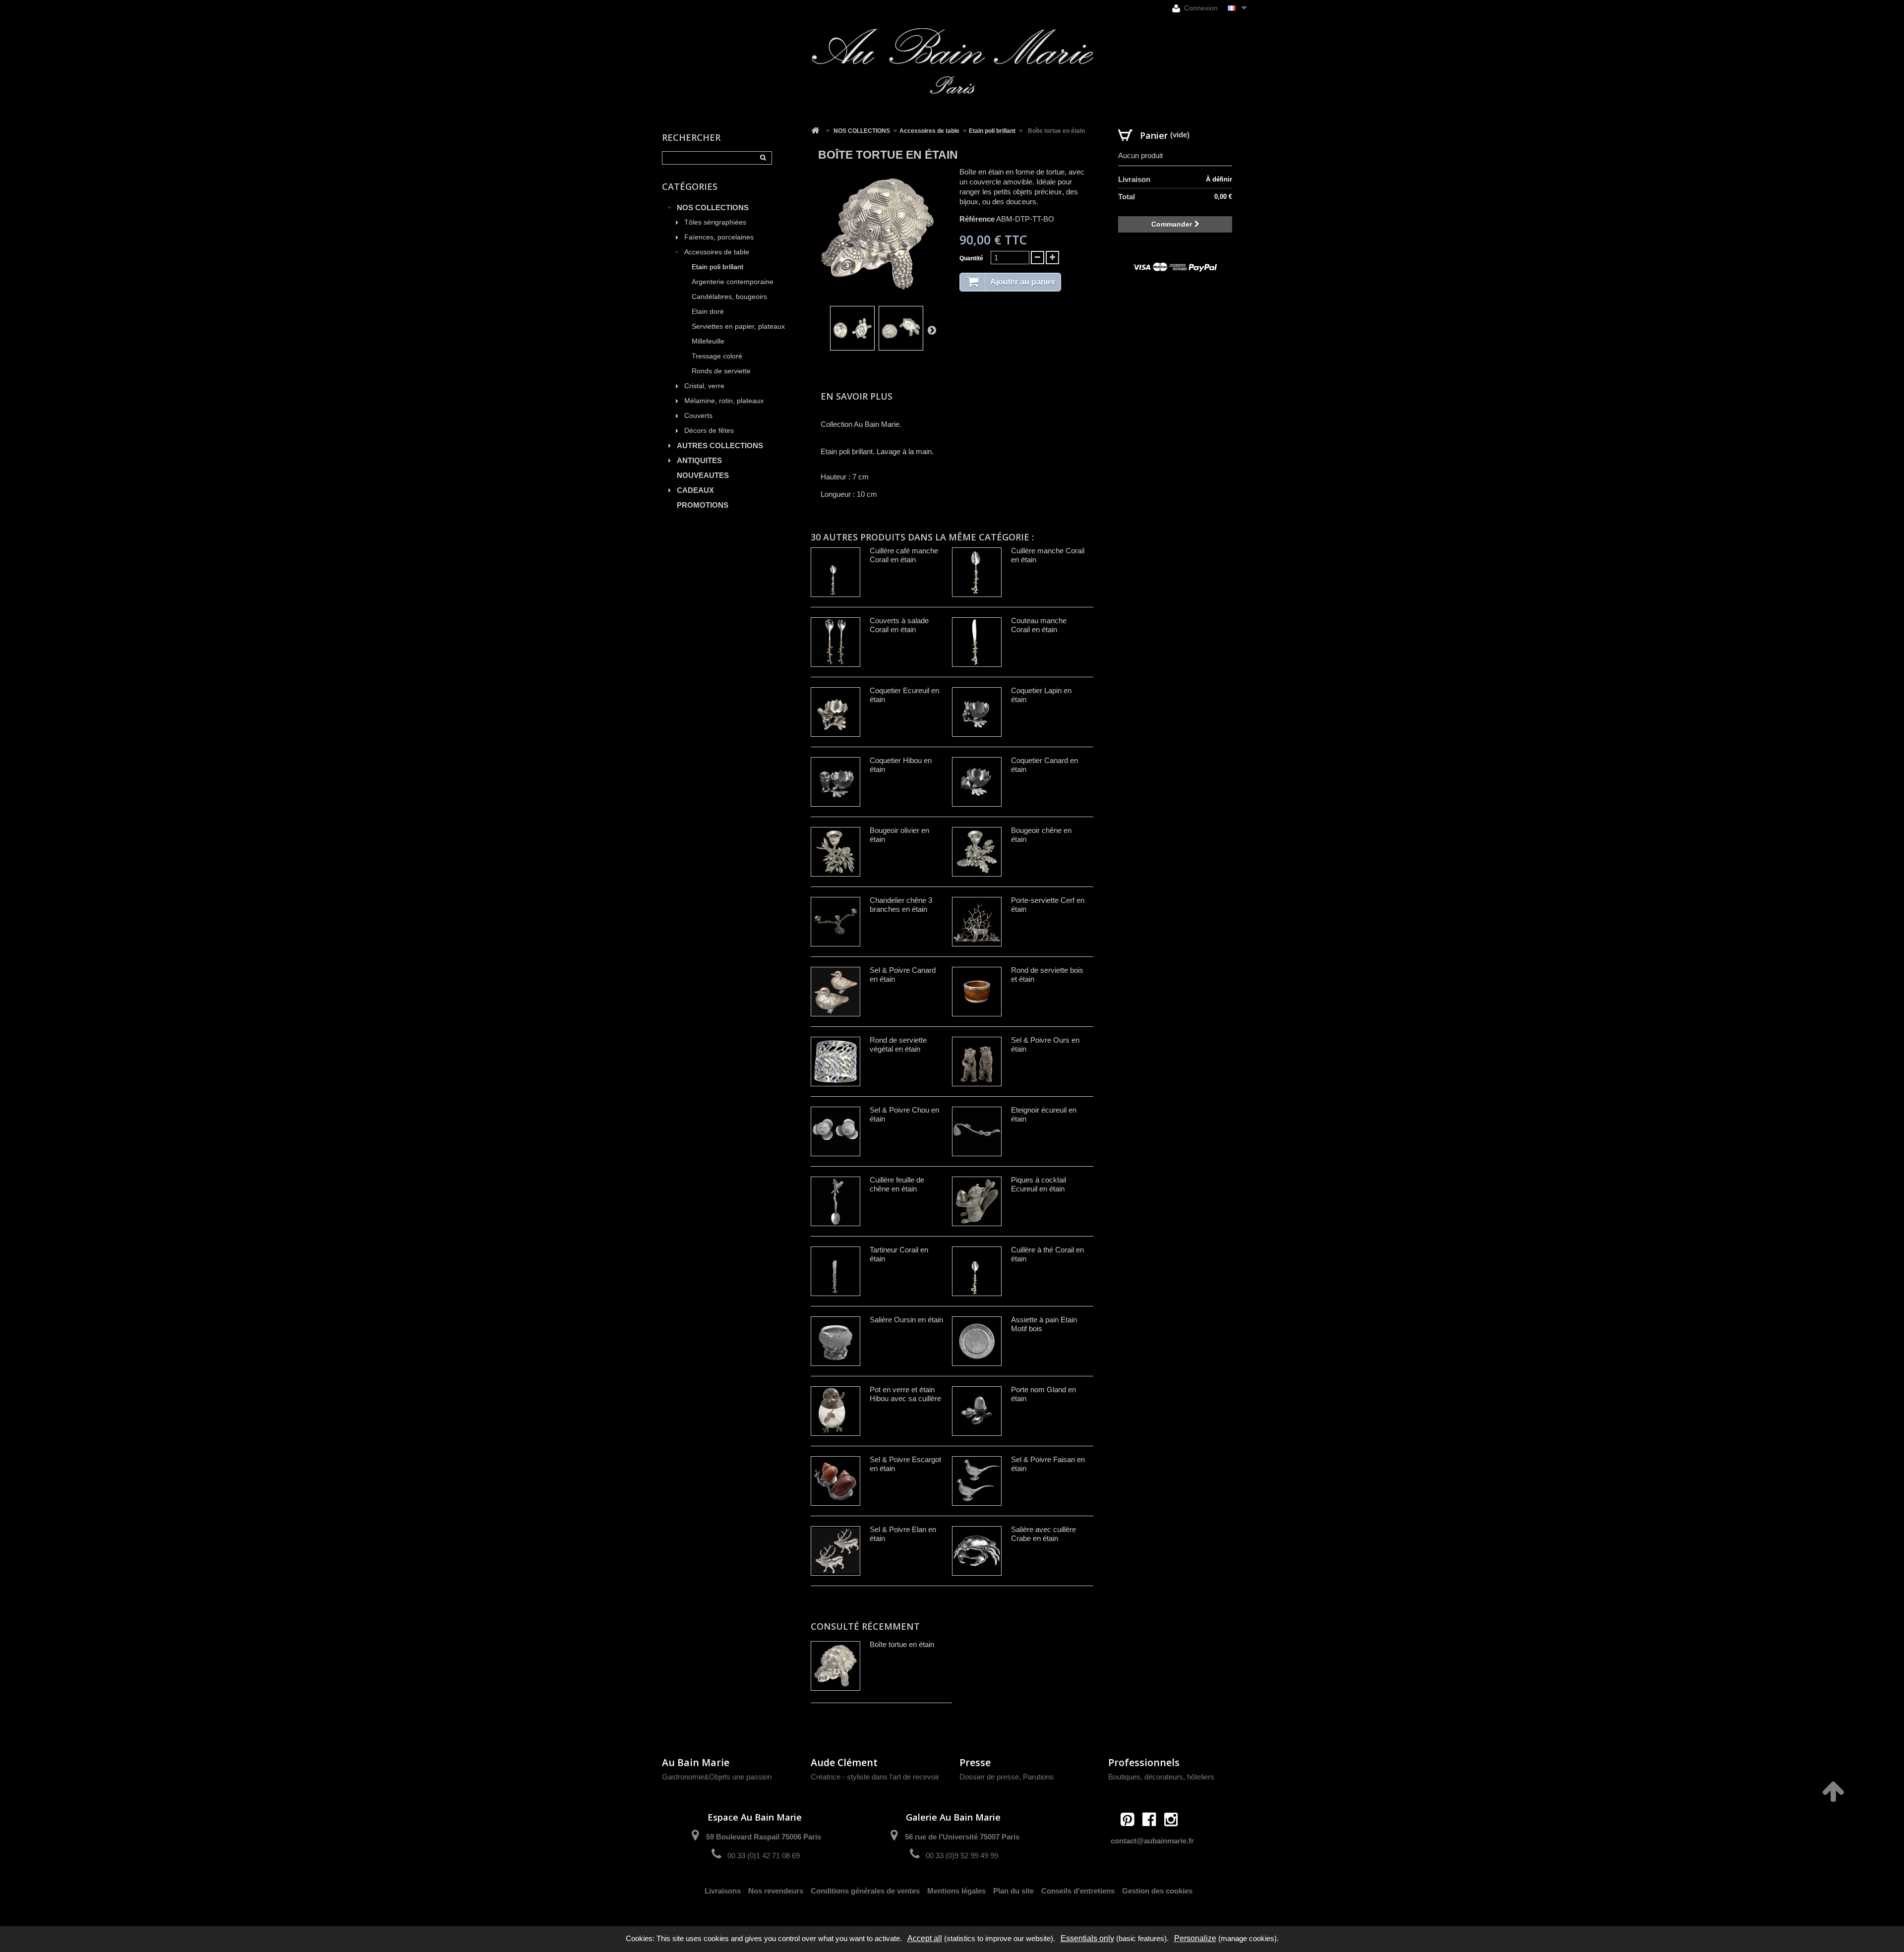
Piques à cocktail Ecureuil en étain (1039, 1184)
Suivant (932, 330)
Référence (977, 219)
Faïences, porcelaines (719, 237)
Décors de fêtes (709, 431)
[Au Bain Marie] (952, 61)
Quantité (971, 258)
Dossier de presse (989, 1777)
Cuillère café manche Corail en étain (904, 555)
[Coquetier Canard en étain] (977, 782)
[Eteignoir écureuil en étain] (977, 1131)
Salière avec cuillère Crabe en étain (1043, 1534)
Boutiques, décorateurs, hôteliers (1161, 1777)
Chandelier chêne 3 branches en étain (901, 905)
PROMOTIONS (703, 505)
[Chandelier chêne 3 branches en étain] (835, 922)
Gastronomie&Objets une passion (717, 1777)
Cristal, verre (704, 386)
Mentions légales (956, 1891)
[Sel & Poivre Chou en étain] (835, 1131)
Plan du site (1013, 1891)
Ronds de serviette (721, 371)
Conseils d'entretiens (1078, 1891)
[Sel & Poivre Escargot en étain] (835, 1481)
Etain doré (708, 312)
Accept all (925, 1938)
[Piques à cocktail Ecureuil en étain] (977, 1201)
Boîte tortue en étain (902, 1644)
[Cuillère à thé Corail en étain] (977, 1271)
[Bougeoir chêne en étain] (977, 852)
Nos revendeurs (776, 1891)
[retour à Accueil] (815, 131)
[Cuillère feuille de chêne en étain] (835, 1201)
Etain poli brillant (717, 267)
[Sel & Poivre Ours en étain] (977, 1062)
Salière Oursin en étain (906, 1320)
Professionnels (1144, 1762)
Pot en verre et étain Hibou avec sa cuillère (905, 1394)
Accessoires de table (717, 252)
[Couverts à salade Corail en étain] (835, 642)
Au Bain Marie (696, 1762)
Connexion (1200, 8)
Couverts (698, 416)
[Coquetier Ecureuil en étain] (835, 712)
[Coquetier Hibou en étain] (835, 782)
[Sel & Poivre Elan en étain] (835, 1551)
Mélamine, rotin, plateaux (724, 401)
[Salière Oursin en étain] (835, 1341)
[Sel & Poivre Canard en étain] (835, 992)
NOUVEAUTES (703, 475)
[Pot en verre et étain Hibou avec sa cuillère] (835, 1411)
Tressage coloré (717, 356)
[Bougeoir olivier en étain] (835, 852)
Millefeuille (708, 341)
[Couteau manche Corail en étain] (977, 642)
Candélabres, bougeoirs (729, 297)
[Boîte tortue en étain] (852, 328)
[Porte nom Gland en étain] (977, 1411)
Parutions (1038, 1777)
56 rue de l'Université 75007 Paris (962, 1837)
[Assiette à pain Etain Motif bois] (977, 1341)
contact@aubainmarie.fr (1152, 1841)
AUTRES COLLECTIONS (720, 445)
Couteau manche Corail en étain (1039, 625)
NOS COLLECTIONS (713, 207)
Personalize (1195, 1938)
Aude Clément (844, 1762)
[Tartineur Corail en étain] (835, 1271)
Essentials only (1087, 1938)
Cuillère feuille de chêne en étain (897, 1184)
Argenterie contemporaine (733, 282)
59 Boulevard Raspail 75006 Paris (764, 1837)
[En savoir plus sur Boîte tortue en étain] (835, 1666)
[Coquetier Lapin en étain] (977, 712)
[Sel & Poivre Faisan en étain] (977, 1481)
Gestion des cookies (1157, 1891)
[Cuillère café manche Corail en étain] (835, 572)
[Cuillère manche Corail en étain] (977, 572)
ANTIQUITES (699, 460)
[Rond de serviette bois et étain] (977, 992)
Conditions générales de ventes (865, 1891)
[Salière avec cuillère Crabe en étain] (977, 1551)
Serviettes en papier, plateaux (738, 326)
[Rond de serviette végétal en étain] (835, 1062)
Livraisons (723, 1891)
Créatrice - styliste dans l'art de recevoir (875, 1777)
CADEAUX (695, 490)
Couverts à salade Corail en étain (899, 625)
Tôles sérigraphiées (715, 222)
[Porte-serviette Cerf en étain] (977, 922)
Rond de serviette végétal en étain (898, 1044)
